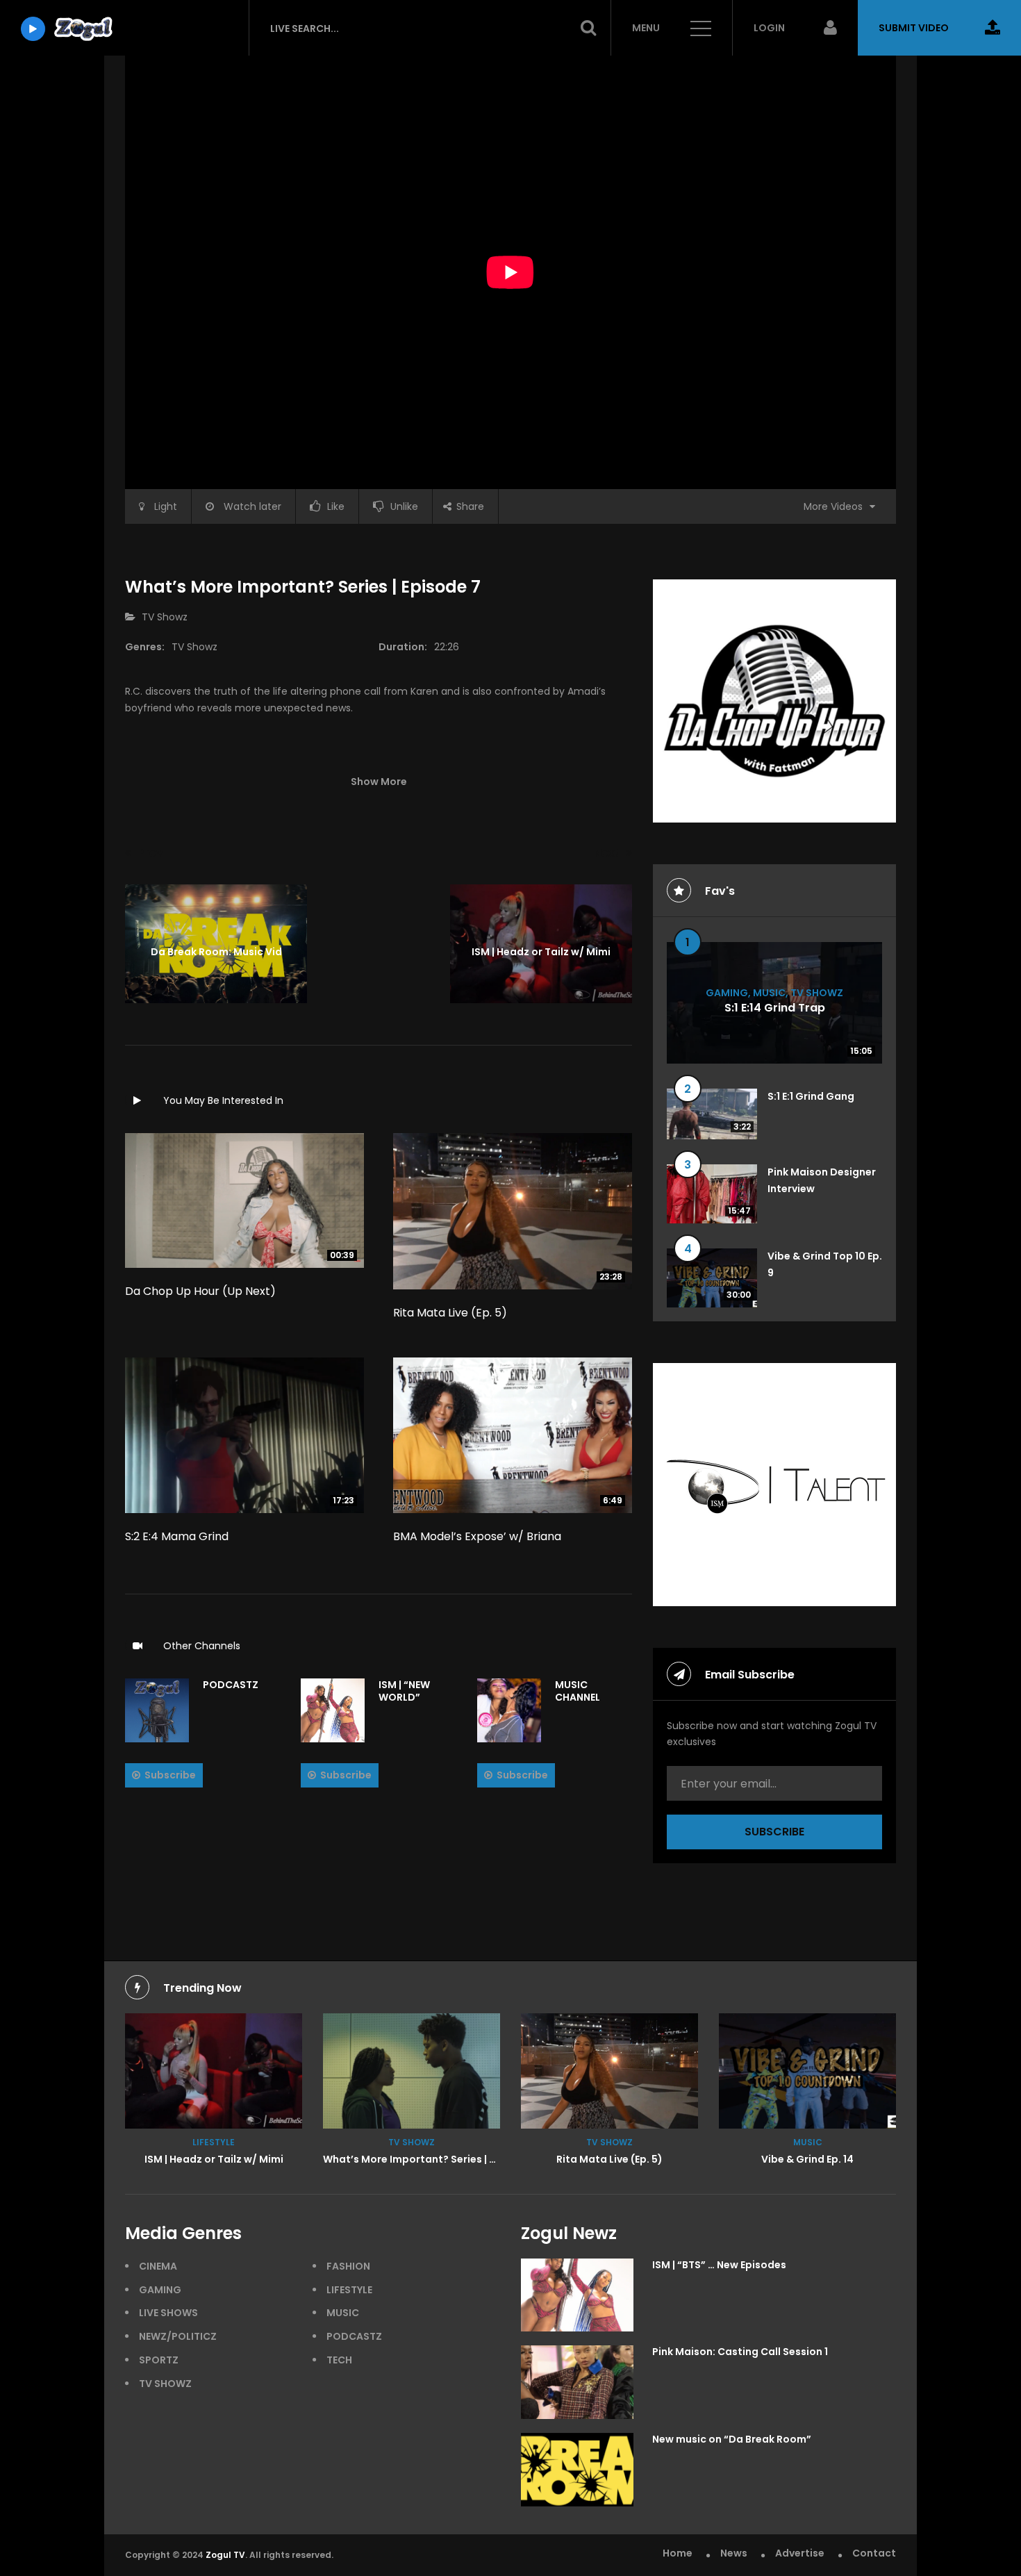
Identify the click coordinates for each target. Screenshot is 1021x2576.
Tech (339, 2360)
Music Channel (578, 1691)
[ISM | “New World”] (333, 1710)
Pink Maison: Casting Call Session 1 (740, 2352)
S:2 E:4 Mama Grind (177, 1536)
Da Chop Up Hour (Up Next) (200, 1291)
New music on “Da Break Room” (732, 2439)
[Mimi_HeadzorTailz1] (214, 2071)
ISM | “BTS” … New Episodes (719, 2265)
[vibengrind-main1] (807, 2071)
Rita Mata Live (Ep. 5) (450, 1313)
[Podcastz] (157, 1710)
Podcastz (231, 1685)
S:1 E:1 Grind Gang (811, 1096)
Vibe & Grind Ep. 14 (807, 2159)
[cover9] (412, 2071)
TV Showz (165, 617)
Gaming (727, 992)
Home (678, 2553)
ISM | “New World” (404, 1691)
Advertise (800, 2553)
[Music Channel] (509, 1710)
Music (769, 992)
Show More (379, 782)
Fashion (348, 2266)
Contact (874, 2553)
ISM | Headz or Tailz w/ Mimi (214, 2159)
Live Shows (168, 2313)
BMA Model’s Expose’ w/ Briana (477, 1536)
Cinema (158, 2266)
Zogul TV (225, 2555)
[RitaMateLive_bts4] (609, 2071)
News (734, 2553)
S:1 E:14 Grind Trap (775, 1008)
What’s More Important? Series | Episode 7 (430, 2159)
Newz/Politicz (178, 2336)
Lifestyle (214, 2142)
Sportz (159, 2360)
